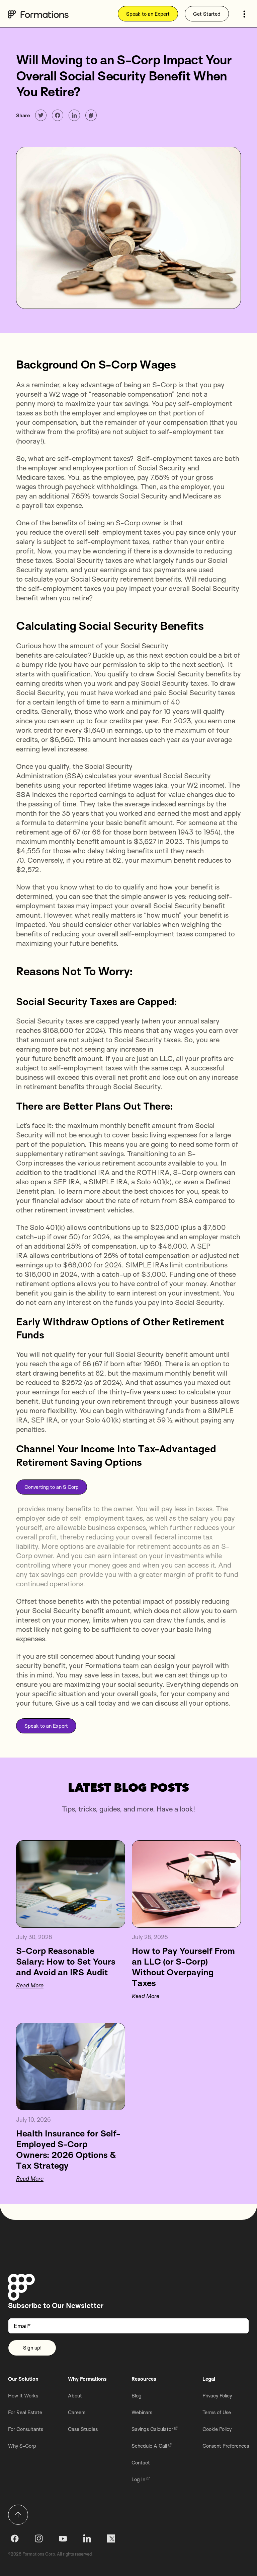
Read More (30, 1985)
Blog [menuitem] (137, 2396)
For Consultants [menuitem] (26, 2429)
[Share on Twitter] (41, 115)
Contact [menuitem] (141, 2463)
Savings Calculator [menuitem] (152, 2429)
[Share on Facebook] (58, 115)
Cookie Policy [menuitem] (217, 2429)
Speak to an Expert (148, 14)
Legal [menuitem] (209, 2379)
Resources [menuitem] (144, 2379)
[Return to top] (18, 2515)
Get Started (207, 14)
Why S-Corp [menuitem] (22, 2446)
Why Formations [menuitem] (87, 2379)
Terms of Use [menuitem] (217, 2412)
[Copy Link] (91, 115)
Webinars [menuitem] (142, 2412)
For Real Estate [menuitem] (25, 2412)
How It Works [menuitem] (23, 2396)
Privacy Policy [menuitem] (217, 2396)
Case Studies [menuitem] (83, 2429)
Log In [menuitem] (138, 2479)
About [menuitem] (75, 2396)
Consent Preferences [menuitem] (226, 2446)
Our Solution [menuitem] (23, 2379)
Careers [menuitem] (77, 2412)
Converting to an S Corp (52, 1487)
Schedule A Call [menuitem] (149, 2446)
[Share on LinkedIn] (74, 115)
